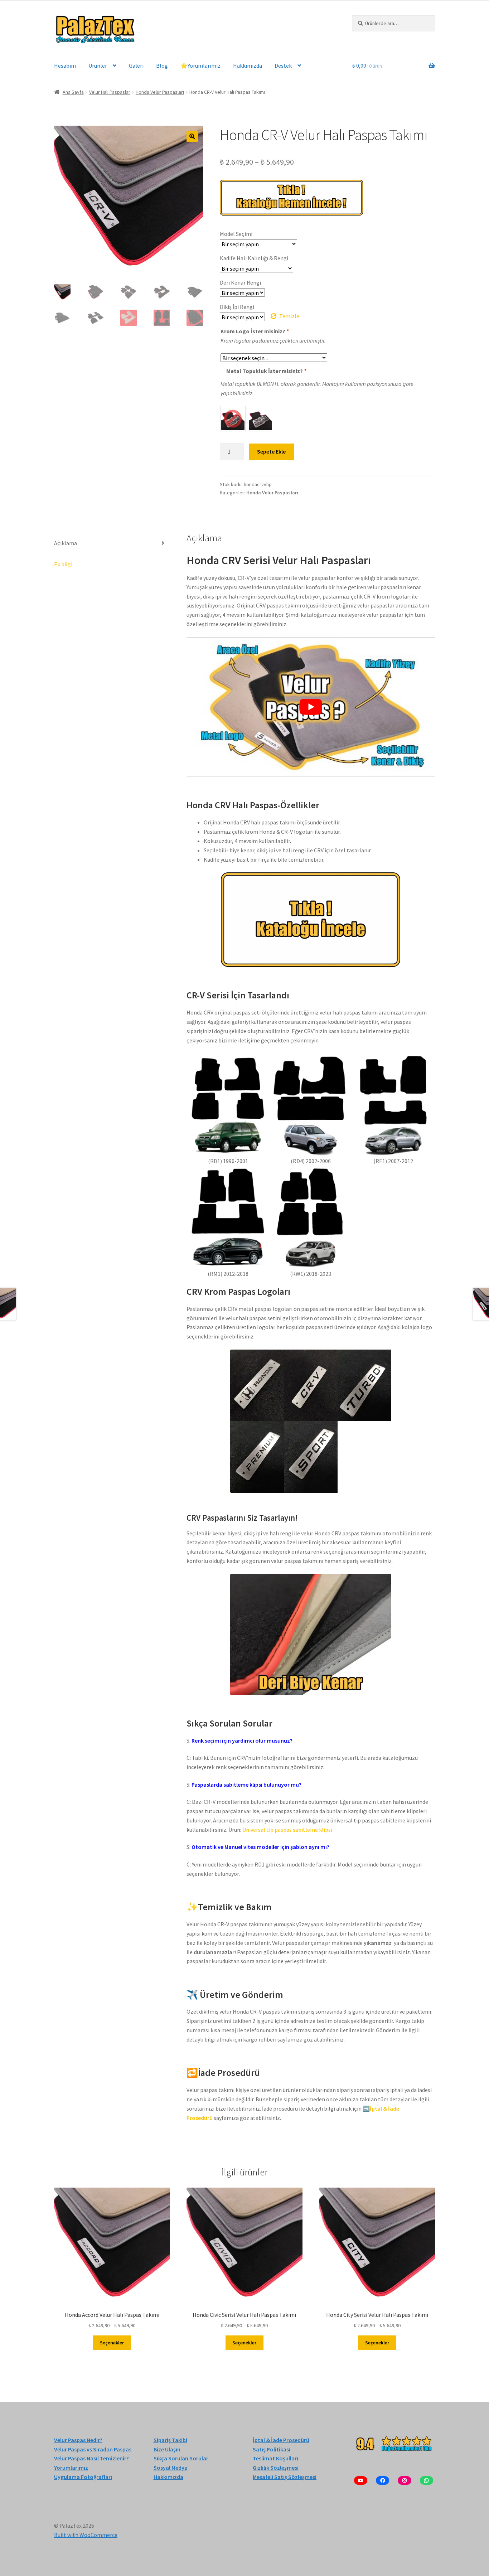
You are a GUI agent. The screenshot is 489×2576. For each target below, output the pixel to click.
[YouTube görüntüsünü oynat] (311, 707)
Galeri (136, 66)
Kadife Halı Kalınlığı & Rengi (254, 258)
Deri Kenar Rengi (240, 282)
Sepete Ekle (271, 451)
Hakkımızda (248, 66)
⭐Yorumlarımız (200, 66)
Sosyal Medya (171, 2468)
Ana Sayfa (73, 92)
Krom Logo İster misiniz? (255, 331)
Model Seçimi (236, 234)
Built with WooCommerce (86, 2535)
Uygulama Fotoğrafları (83, 2477)
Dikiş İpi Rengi (237, 307)
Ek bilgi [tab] (63, 564)
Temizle (289, 316)
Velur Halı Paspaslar (110, 92)
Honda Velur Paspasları (160, 92)
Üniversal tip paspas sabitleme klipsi (287, 1830)
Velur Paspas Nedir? (78, 2440)
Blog (162, 66)
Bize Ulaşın (167, 2449)
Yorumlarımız (71, 2468)
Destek (283, 66)
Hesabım (65, 66)
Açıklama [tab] (66, 543)
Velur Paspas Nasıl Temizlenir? (91, 2459)
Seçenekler (112, 2343)
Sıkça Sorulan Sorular (181, 2459)
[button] (192, 136)
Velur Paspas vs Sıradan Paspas (93, 2449)
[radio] (233, 419)
